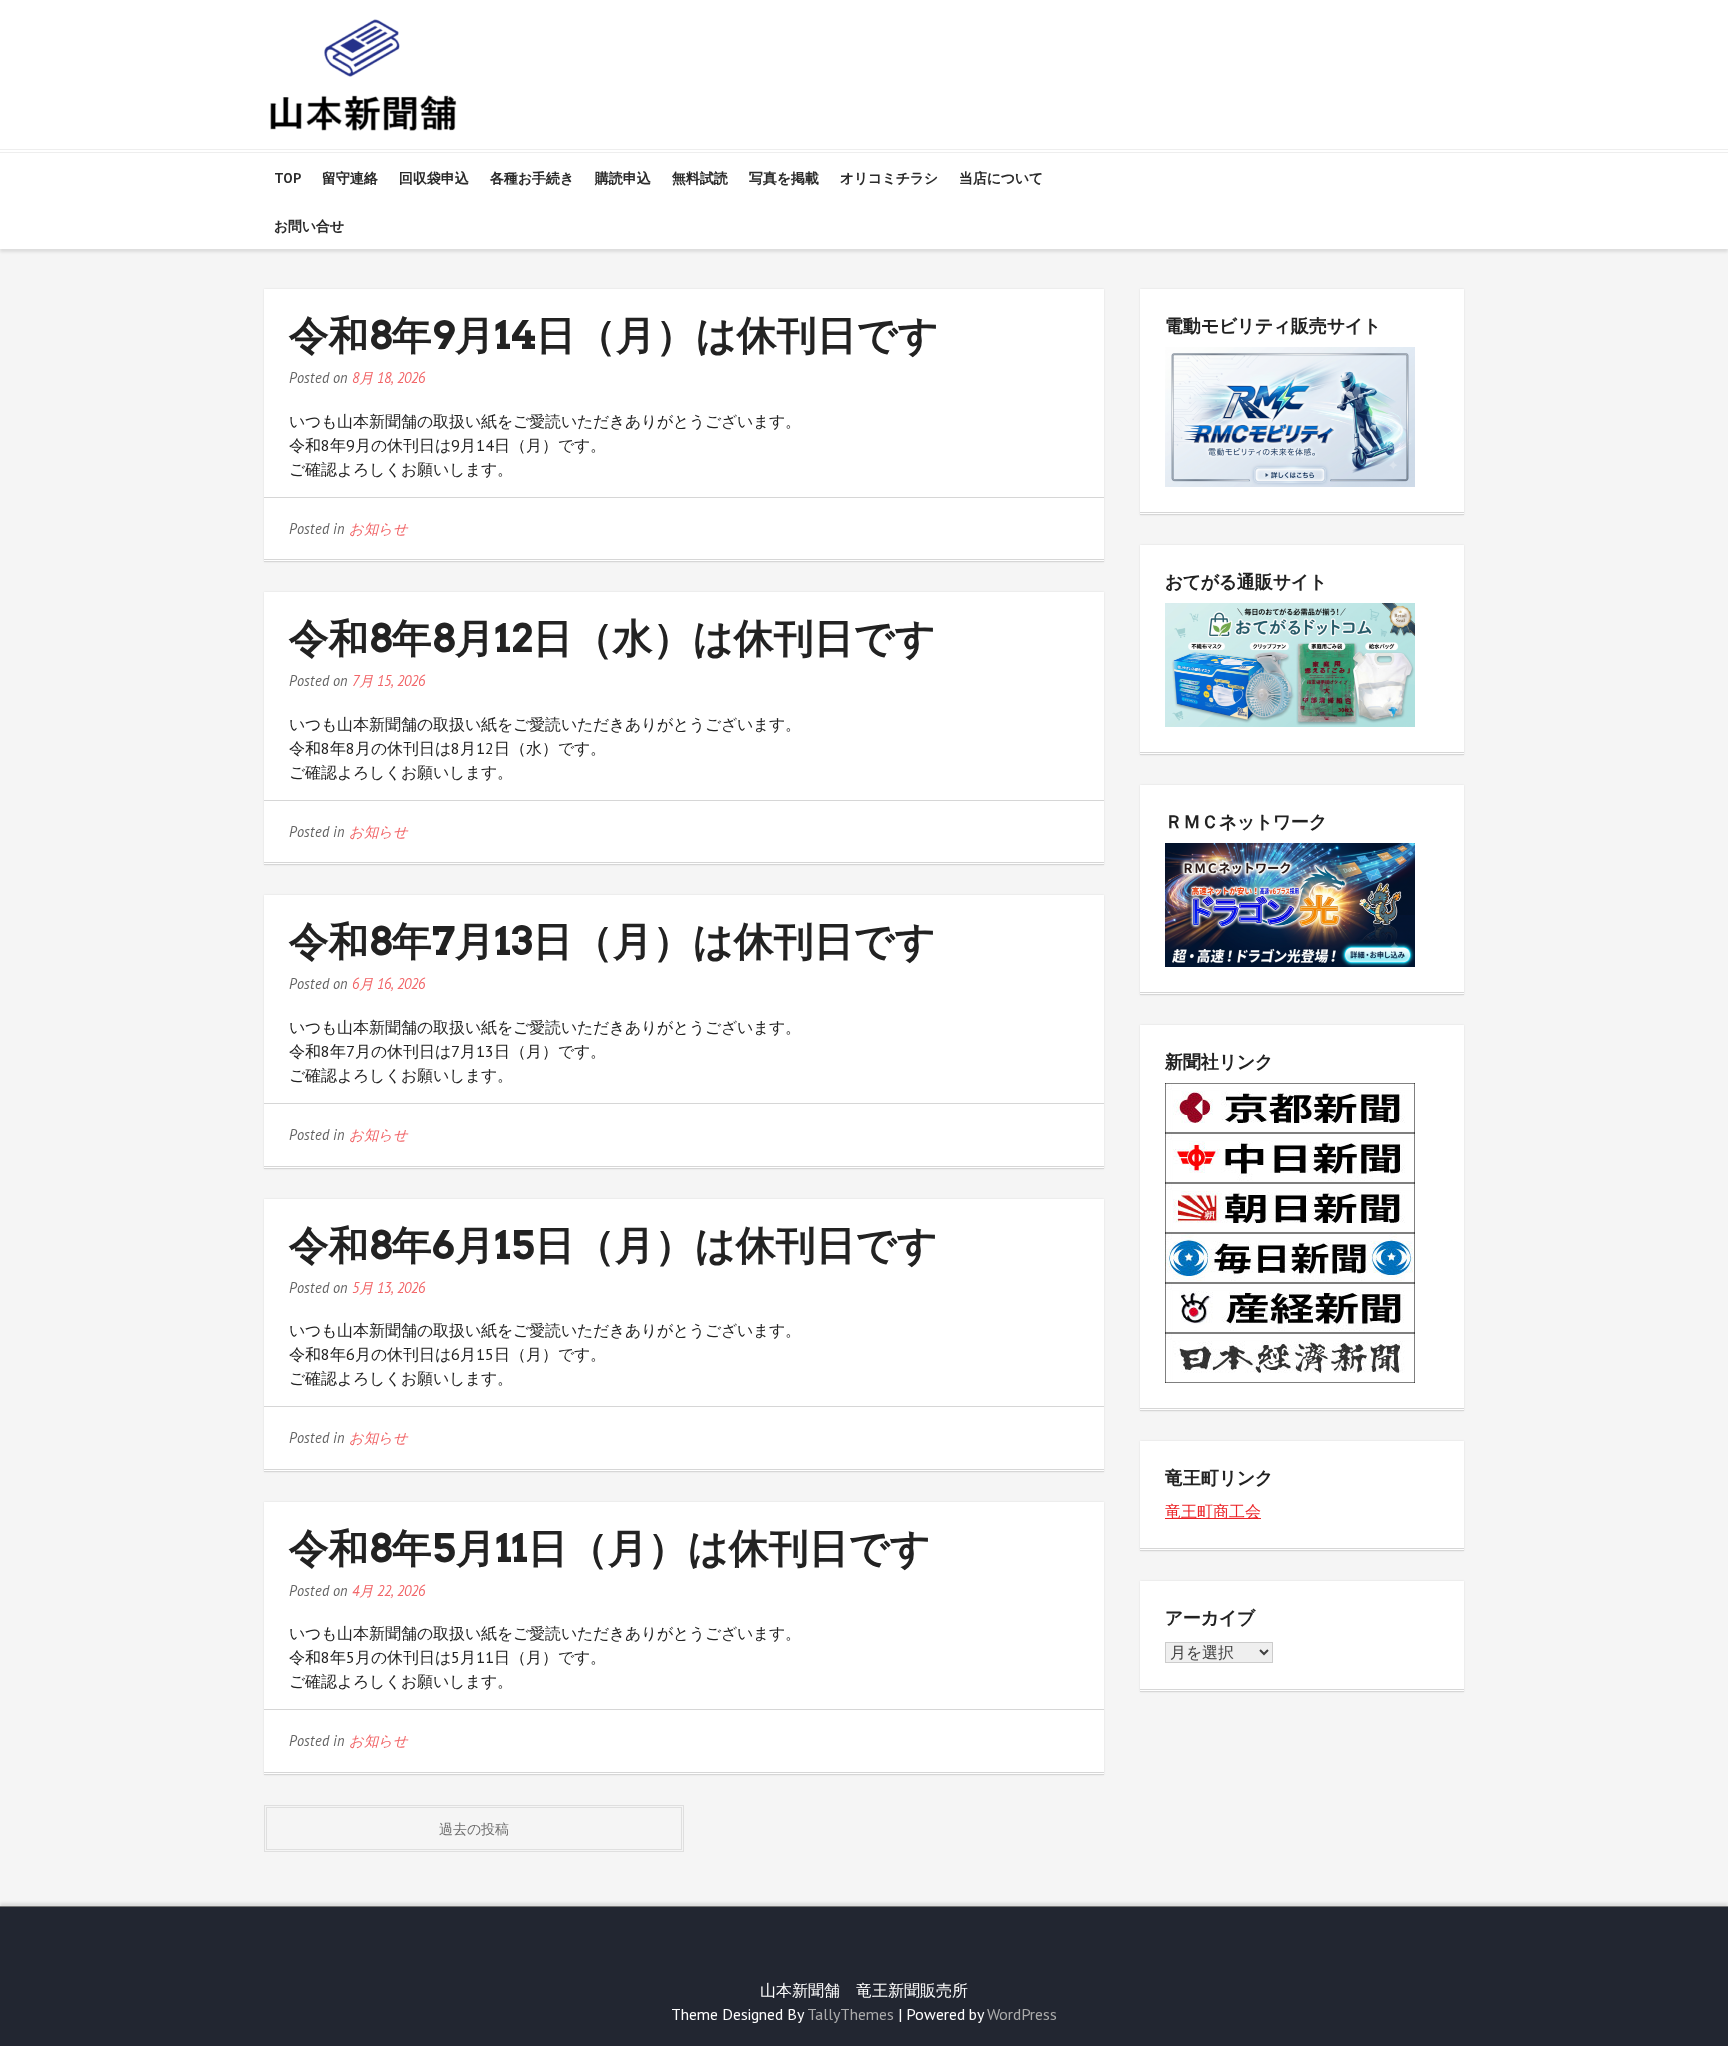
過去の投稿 (474, 1828)
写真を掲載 (784, 178)
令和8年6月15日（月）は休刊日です (613, 1245)
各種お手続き (532, 178)
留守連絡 (350, 178)
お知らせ (378, 528)
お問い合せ (309, 226)
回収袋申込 (434, 178)
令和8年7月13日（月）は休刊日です (612, 941)
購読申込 (623, 178)
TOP (287, 178)
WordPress (1022, 2014)
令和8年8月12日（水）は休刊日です (612, 638)
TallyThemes (850, 2014)
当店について (1001, 178)
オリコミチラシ (889, 178)
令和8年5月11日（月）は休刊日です (610, 1548)
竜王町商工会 (1213, 1511)
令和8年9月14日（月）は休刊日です (614, 335)
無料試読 (700, 178)
